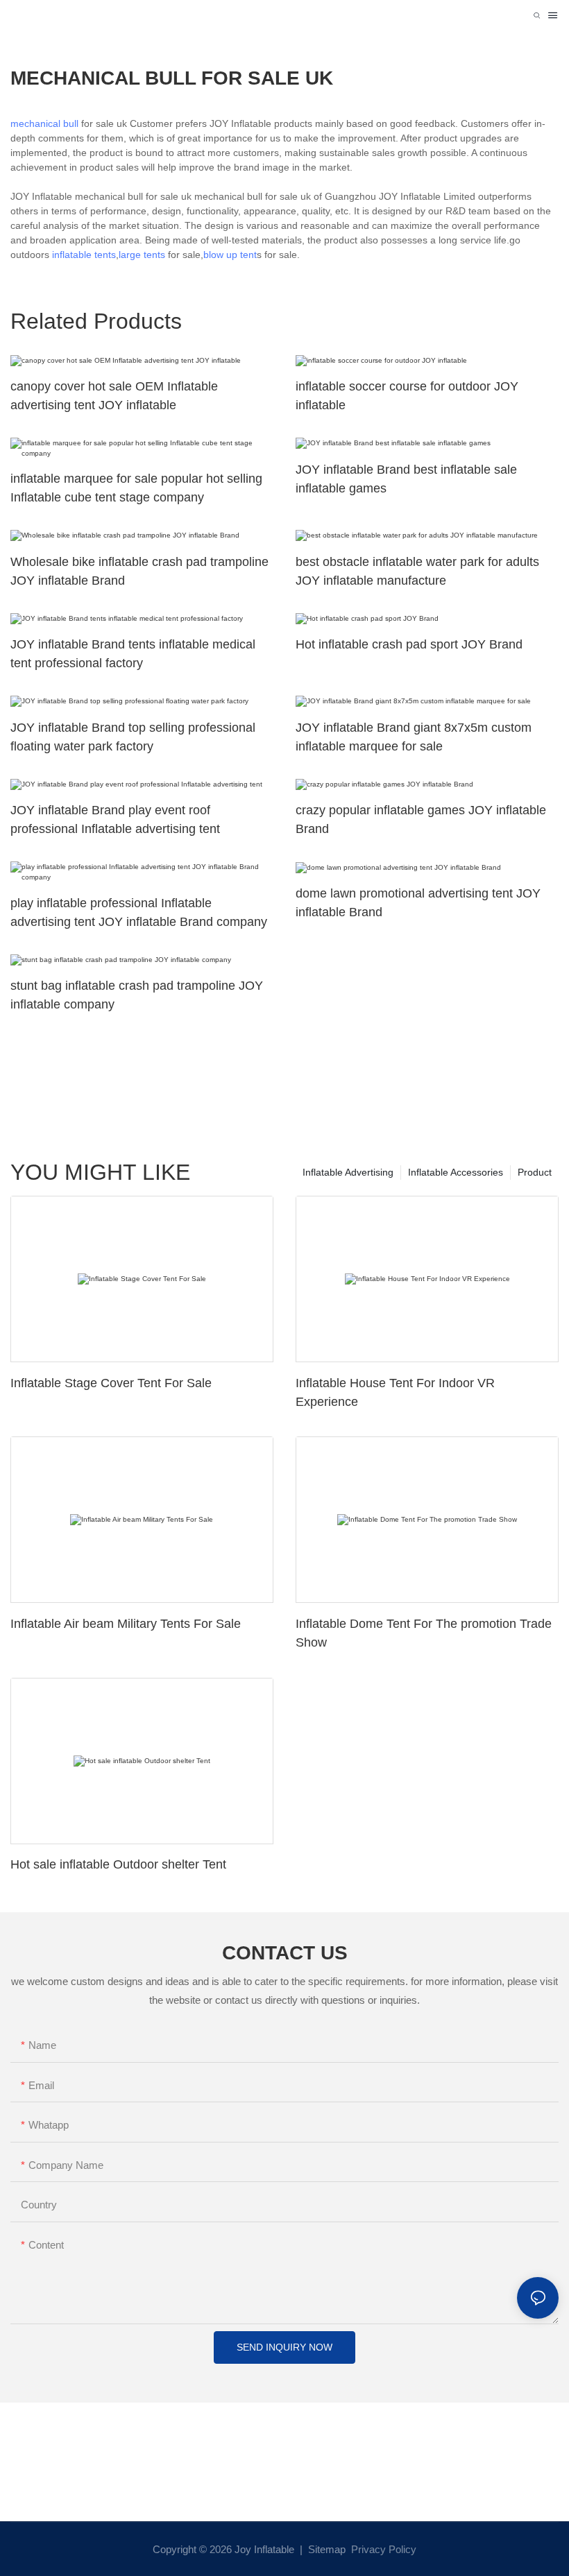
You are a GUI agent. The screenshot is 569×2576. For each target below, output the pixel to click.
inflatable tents (84, 255)
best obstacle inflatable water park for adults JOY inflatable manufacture (417, 571)
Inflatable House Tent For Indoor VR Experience (395, 1392)
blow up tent (230, 255)
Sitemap (325, 2549)
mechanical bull (44, 123)
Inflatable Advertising (348, 1172)
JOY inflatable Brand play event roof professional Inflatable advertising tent (115, 819)
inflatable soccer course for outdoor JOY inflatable (407, 396)
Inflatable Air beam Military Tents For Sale (126, 1624)
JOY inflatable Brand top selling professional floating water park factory (133, 737)
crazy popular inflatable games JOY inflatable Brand (421, 819)
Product (535, 1172)
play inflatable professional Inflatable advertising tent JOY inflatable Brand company (139, 912)
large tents (143, 255)
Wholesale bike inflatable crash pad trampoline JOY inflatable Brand (139, 571)
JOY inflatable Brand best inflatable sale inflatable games (406, 479)
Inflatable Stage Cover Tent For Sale (111, 1383)
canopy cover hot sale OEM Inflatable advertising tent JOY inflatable (114, 396)
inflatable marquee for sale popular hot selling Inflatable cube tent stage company (136, 488)
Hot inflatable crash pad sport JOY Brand (409, 644)
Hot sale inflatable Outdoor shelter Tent (118, 1864)
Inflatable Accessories (456, 1172)
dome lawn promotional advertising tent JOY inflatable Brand (418, 903)
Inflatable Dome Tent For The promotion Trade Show (424, 1633)
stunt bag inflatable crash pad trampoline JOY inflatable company (137, 995)
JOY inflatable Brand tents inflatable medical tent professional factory (133, 654)
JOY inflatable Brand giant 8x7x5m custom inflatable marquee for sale (414, 737)
